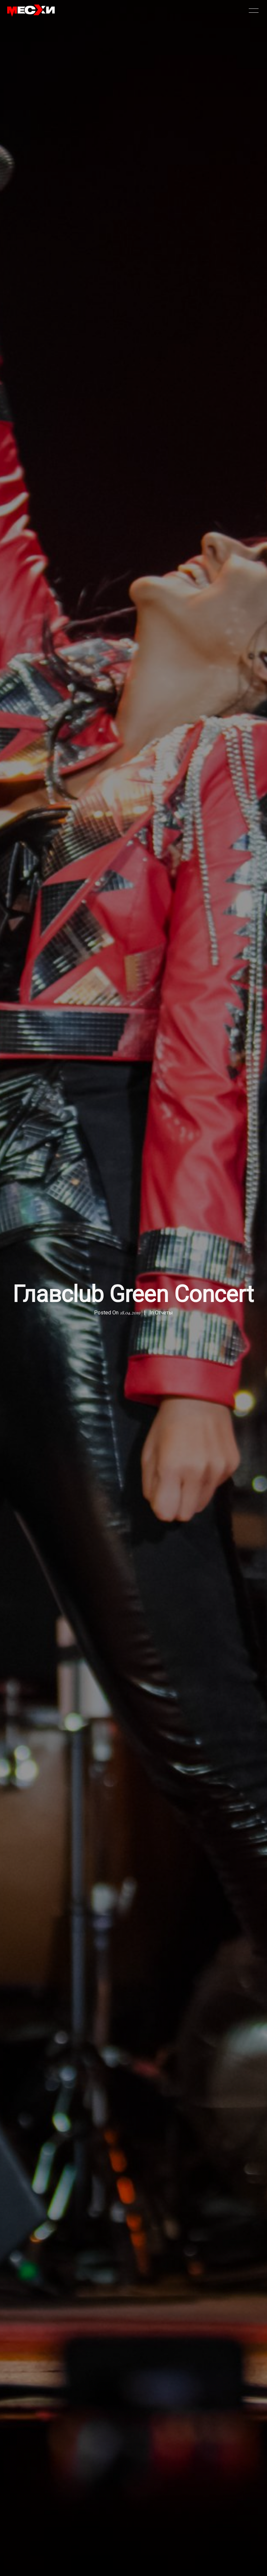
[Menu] (254, 10)
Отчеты (164, 1313)
